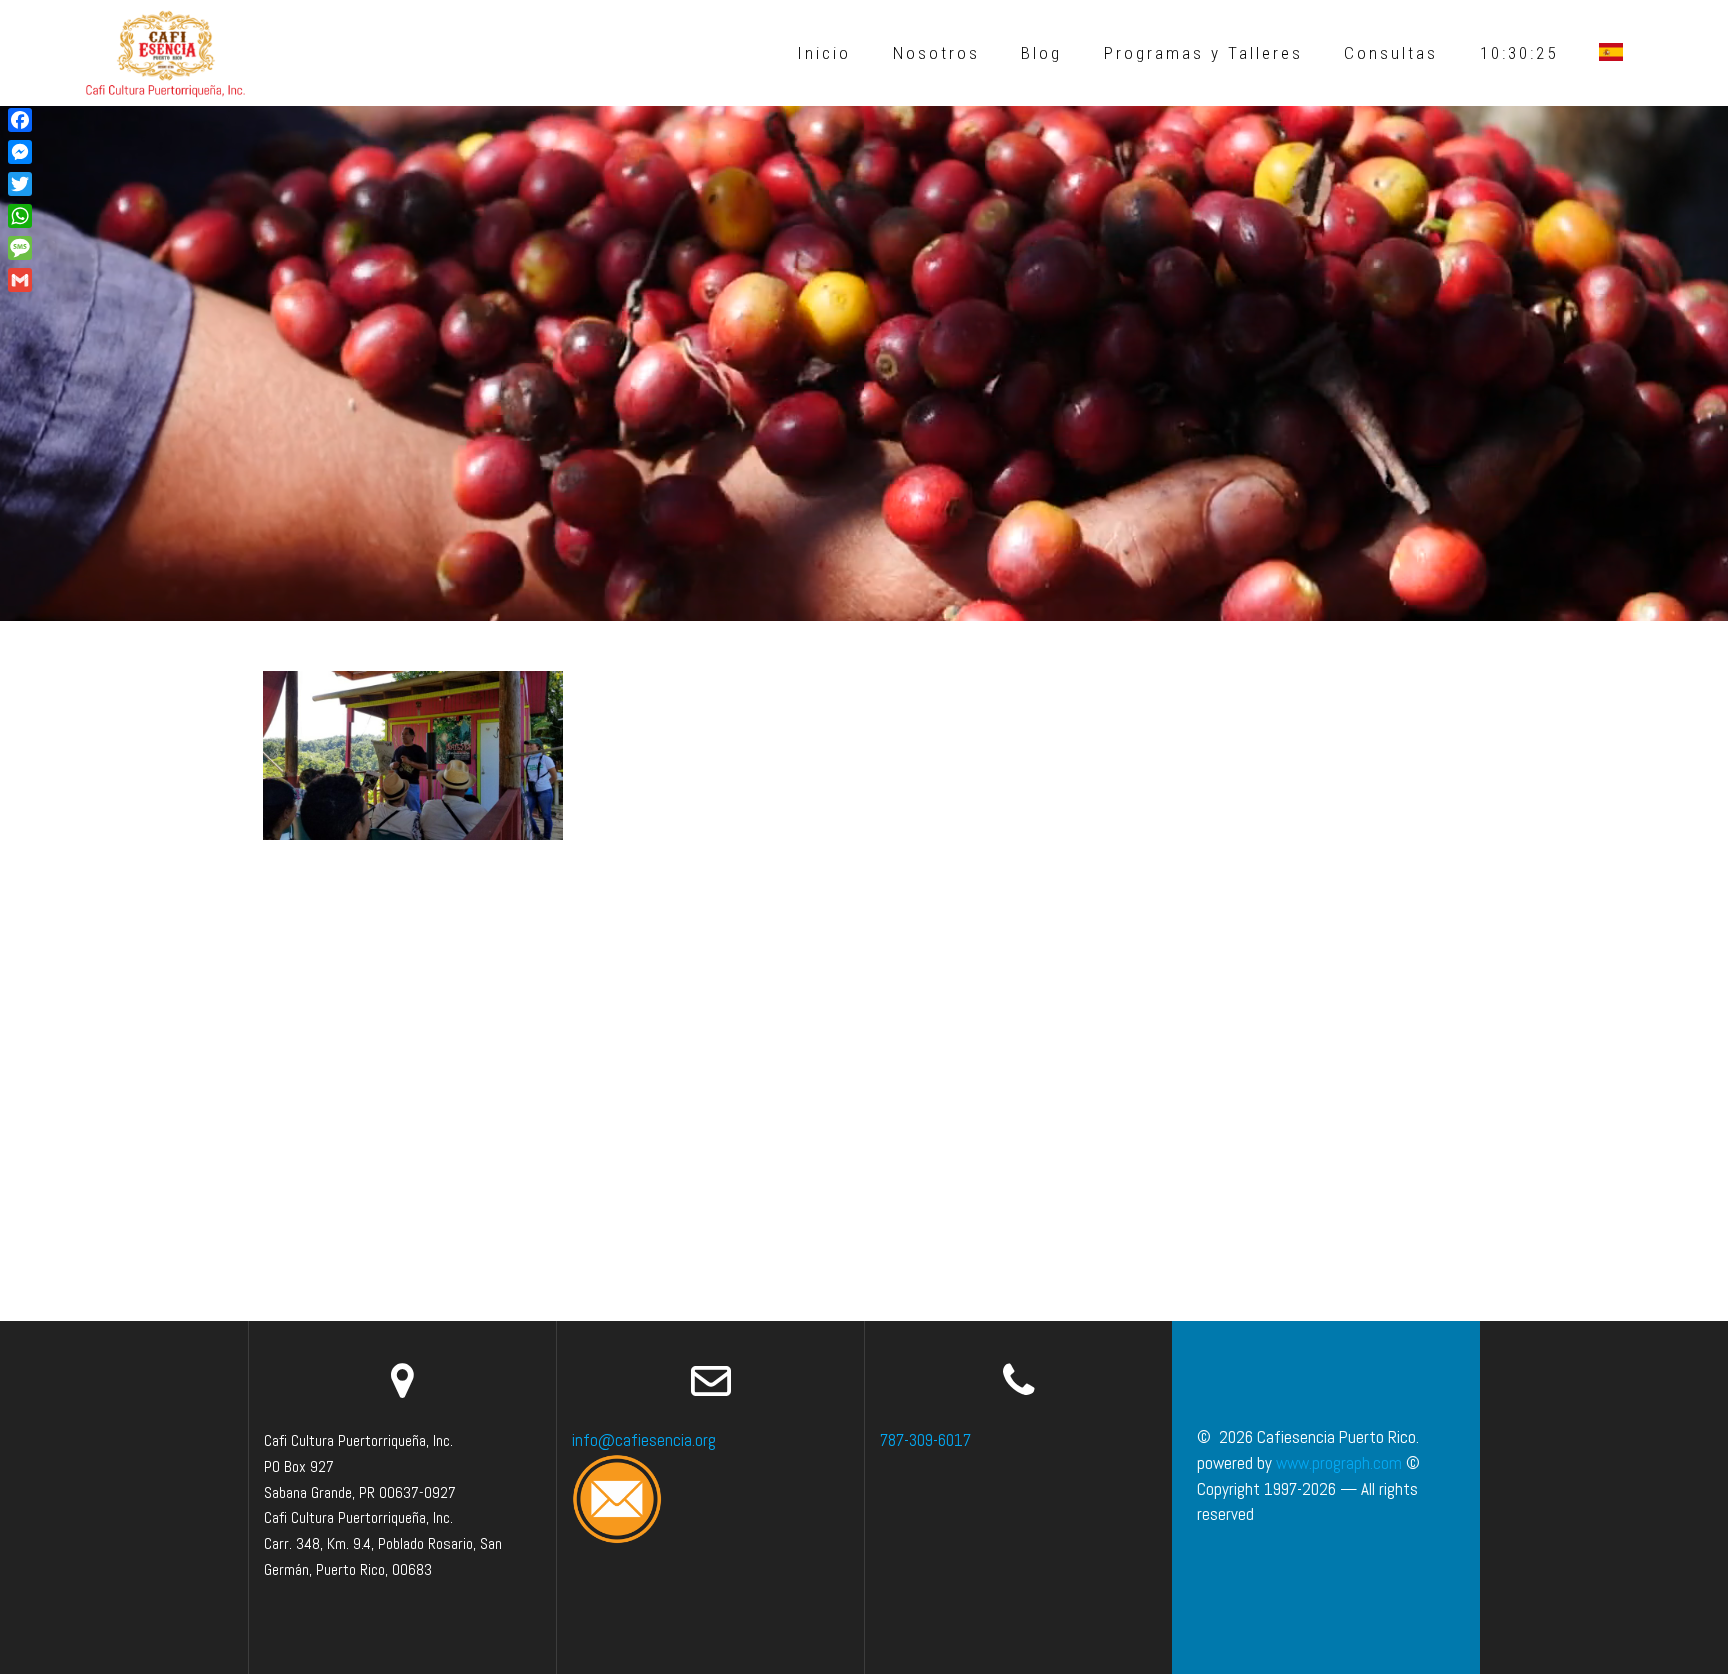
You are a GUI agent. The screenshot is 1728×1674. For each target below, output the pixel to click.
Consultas (1391, 53)
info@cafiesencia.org (644, 1440)
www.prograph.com (1339, 1463)
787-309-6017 (925, 1440)
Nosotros (936, 53)
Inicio (824, 53)
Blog (1041, 53)
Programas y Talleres (1203, 53)
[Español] (1611, 53)
